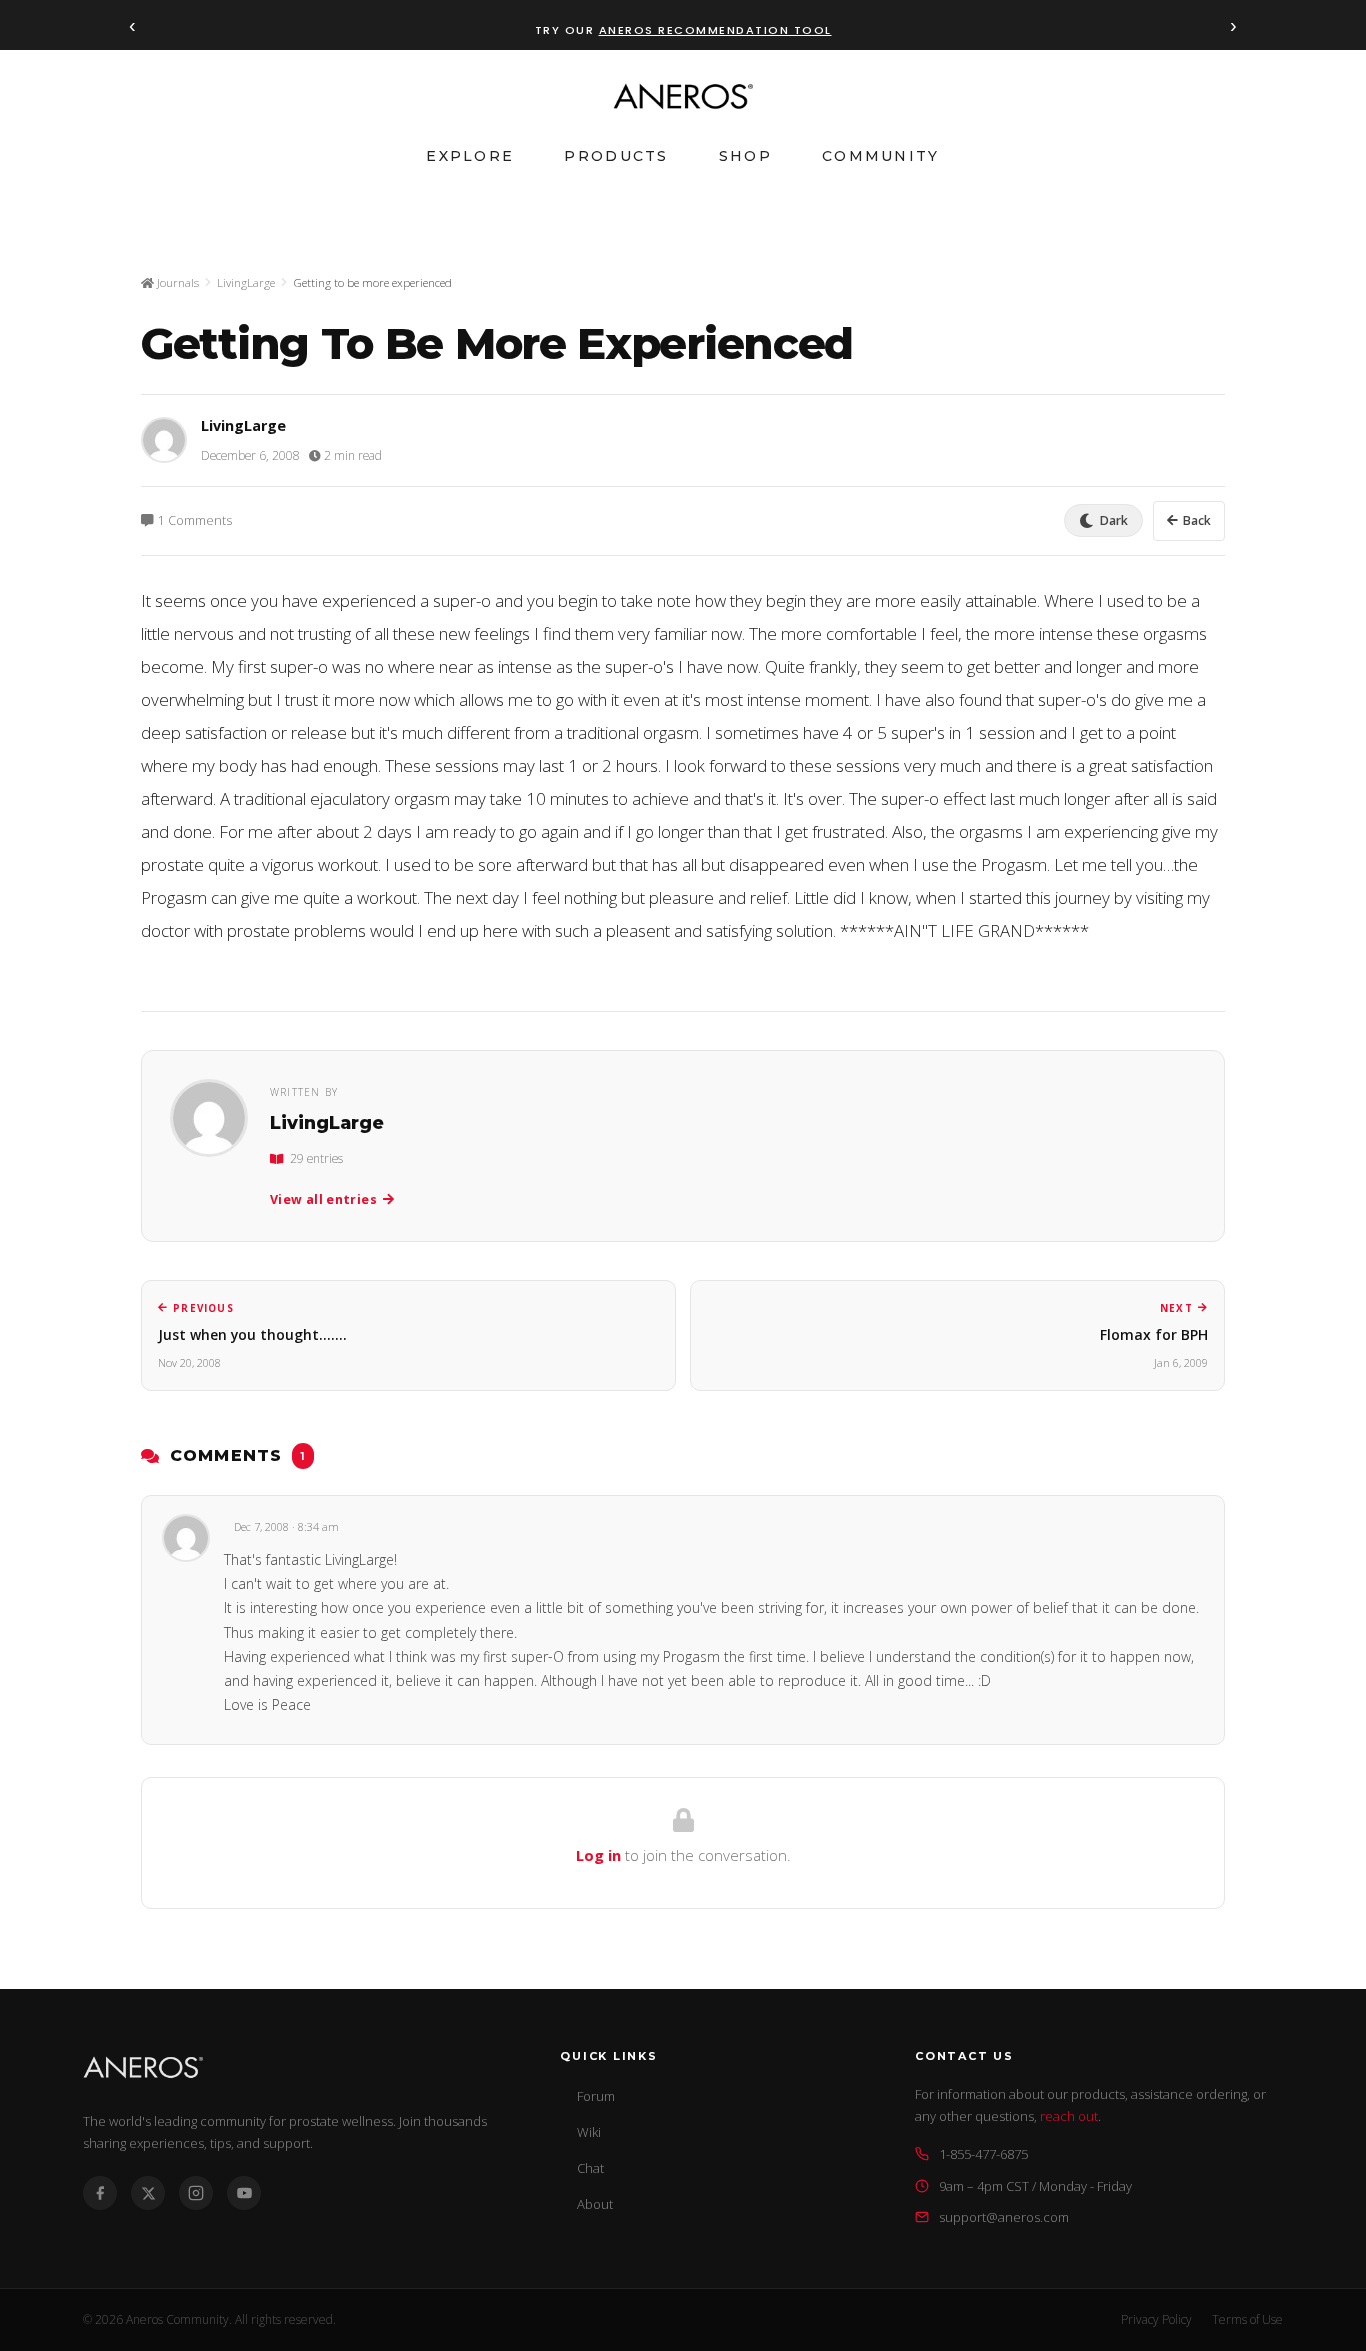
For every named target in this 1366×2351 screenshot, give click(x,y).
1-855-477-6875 (983, 2154)
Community (881, 156)
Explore (470, 156)
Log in (598, 1855)
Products (616, 156)
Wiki (589, 2132)
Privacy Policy (1156, 2319)
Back (1197, 520)
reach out (1069, 2116)
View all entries (323, 1199)
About (595, 2204)
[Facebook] (100, 2193)
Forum (596, 2096)
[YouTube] (244, 2193)
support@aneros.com (1004, 2217)
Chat (590, 2168)
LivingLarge (246, 282)
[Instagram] (196, 2193)
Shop (745, 156)
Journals (176, 282)
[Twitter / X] (148, 2193)
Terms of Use (1247, 2319)
